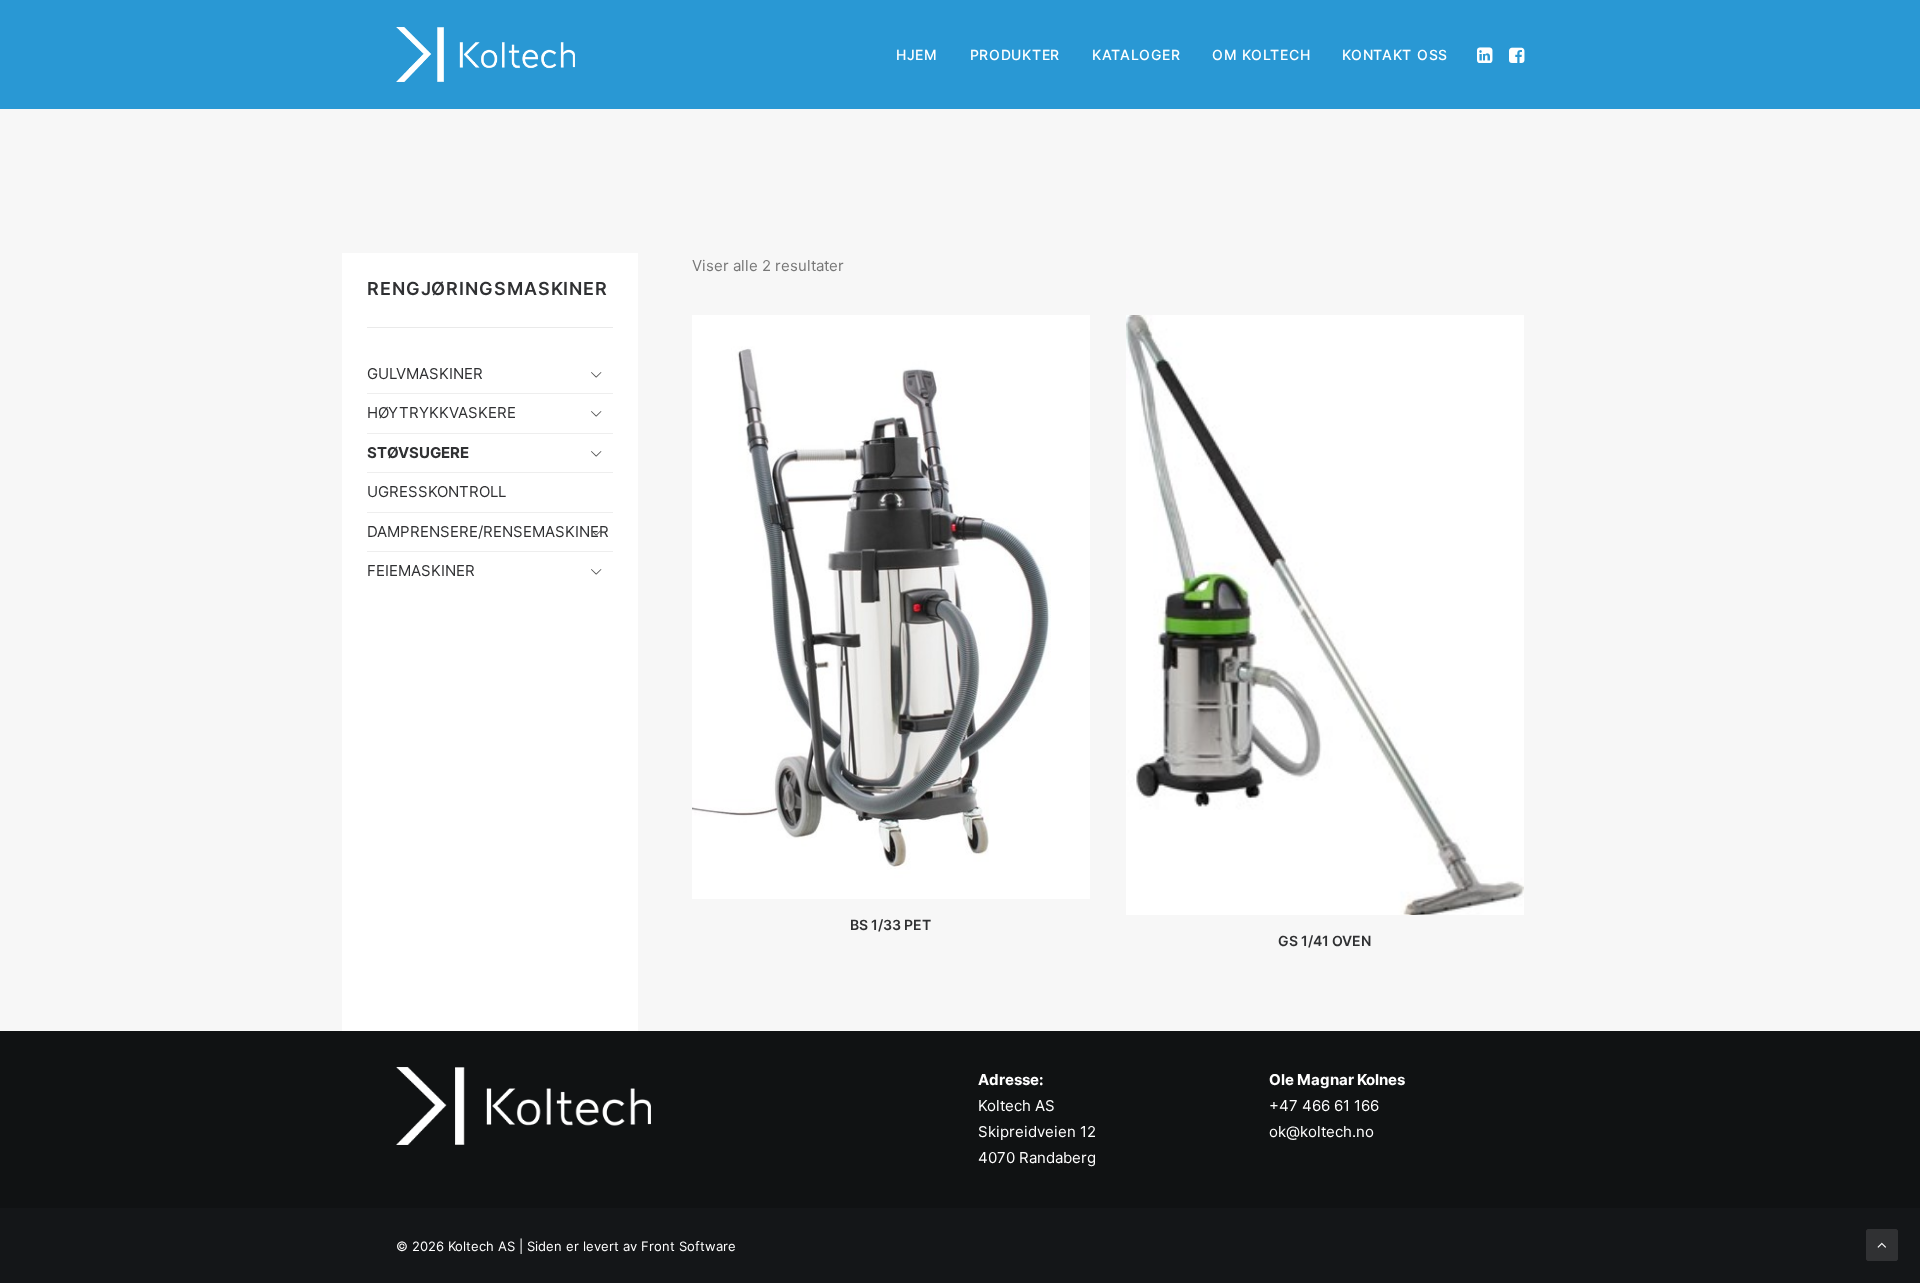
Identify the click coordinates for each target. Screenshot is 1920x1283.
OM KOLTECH (1261, 54)
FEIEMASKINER (421, 570)
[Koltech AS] (485, 54)
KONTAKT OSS (1395, 54)
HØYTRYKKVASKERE (441, 412)
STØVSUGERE (418, 452)
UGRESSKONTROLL (436, 491)
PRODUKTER (1015, 54)
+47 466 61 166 (1324, 1105)
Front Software (688, 1246)
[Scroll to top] (1882, 1243)
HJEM (917, 54)
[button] (1486, 54)
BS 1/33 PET (890, 924)
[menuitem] (917, 54)
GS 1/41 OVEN (1324, 940)
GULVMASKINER (425, 373)
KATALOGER (1136, 54)
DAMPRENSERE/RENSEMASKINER (488, 531)
